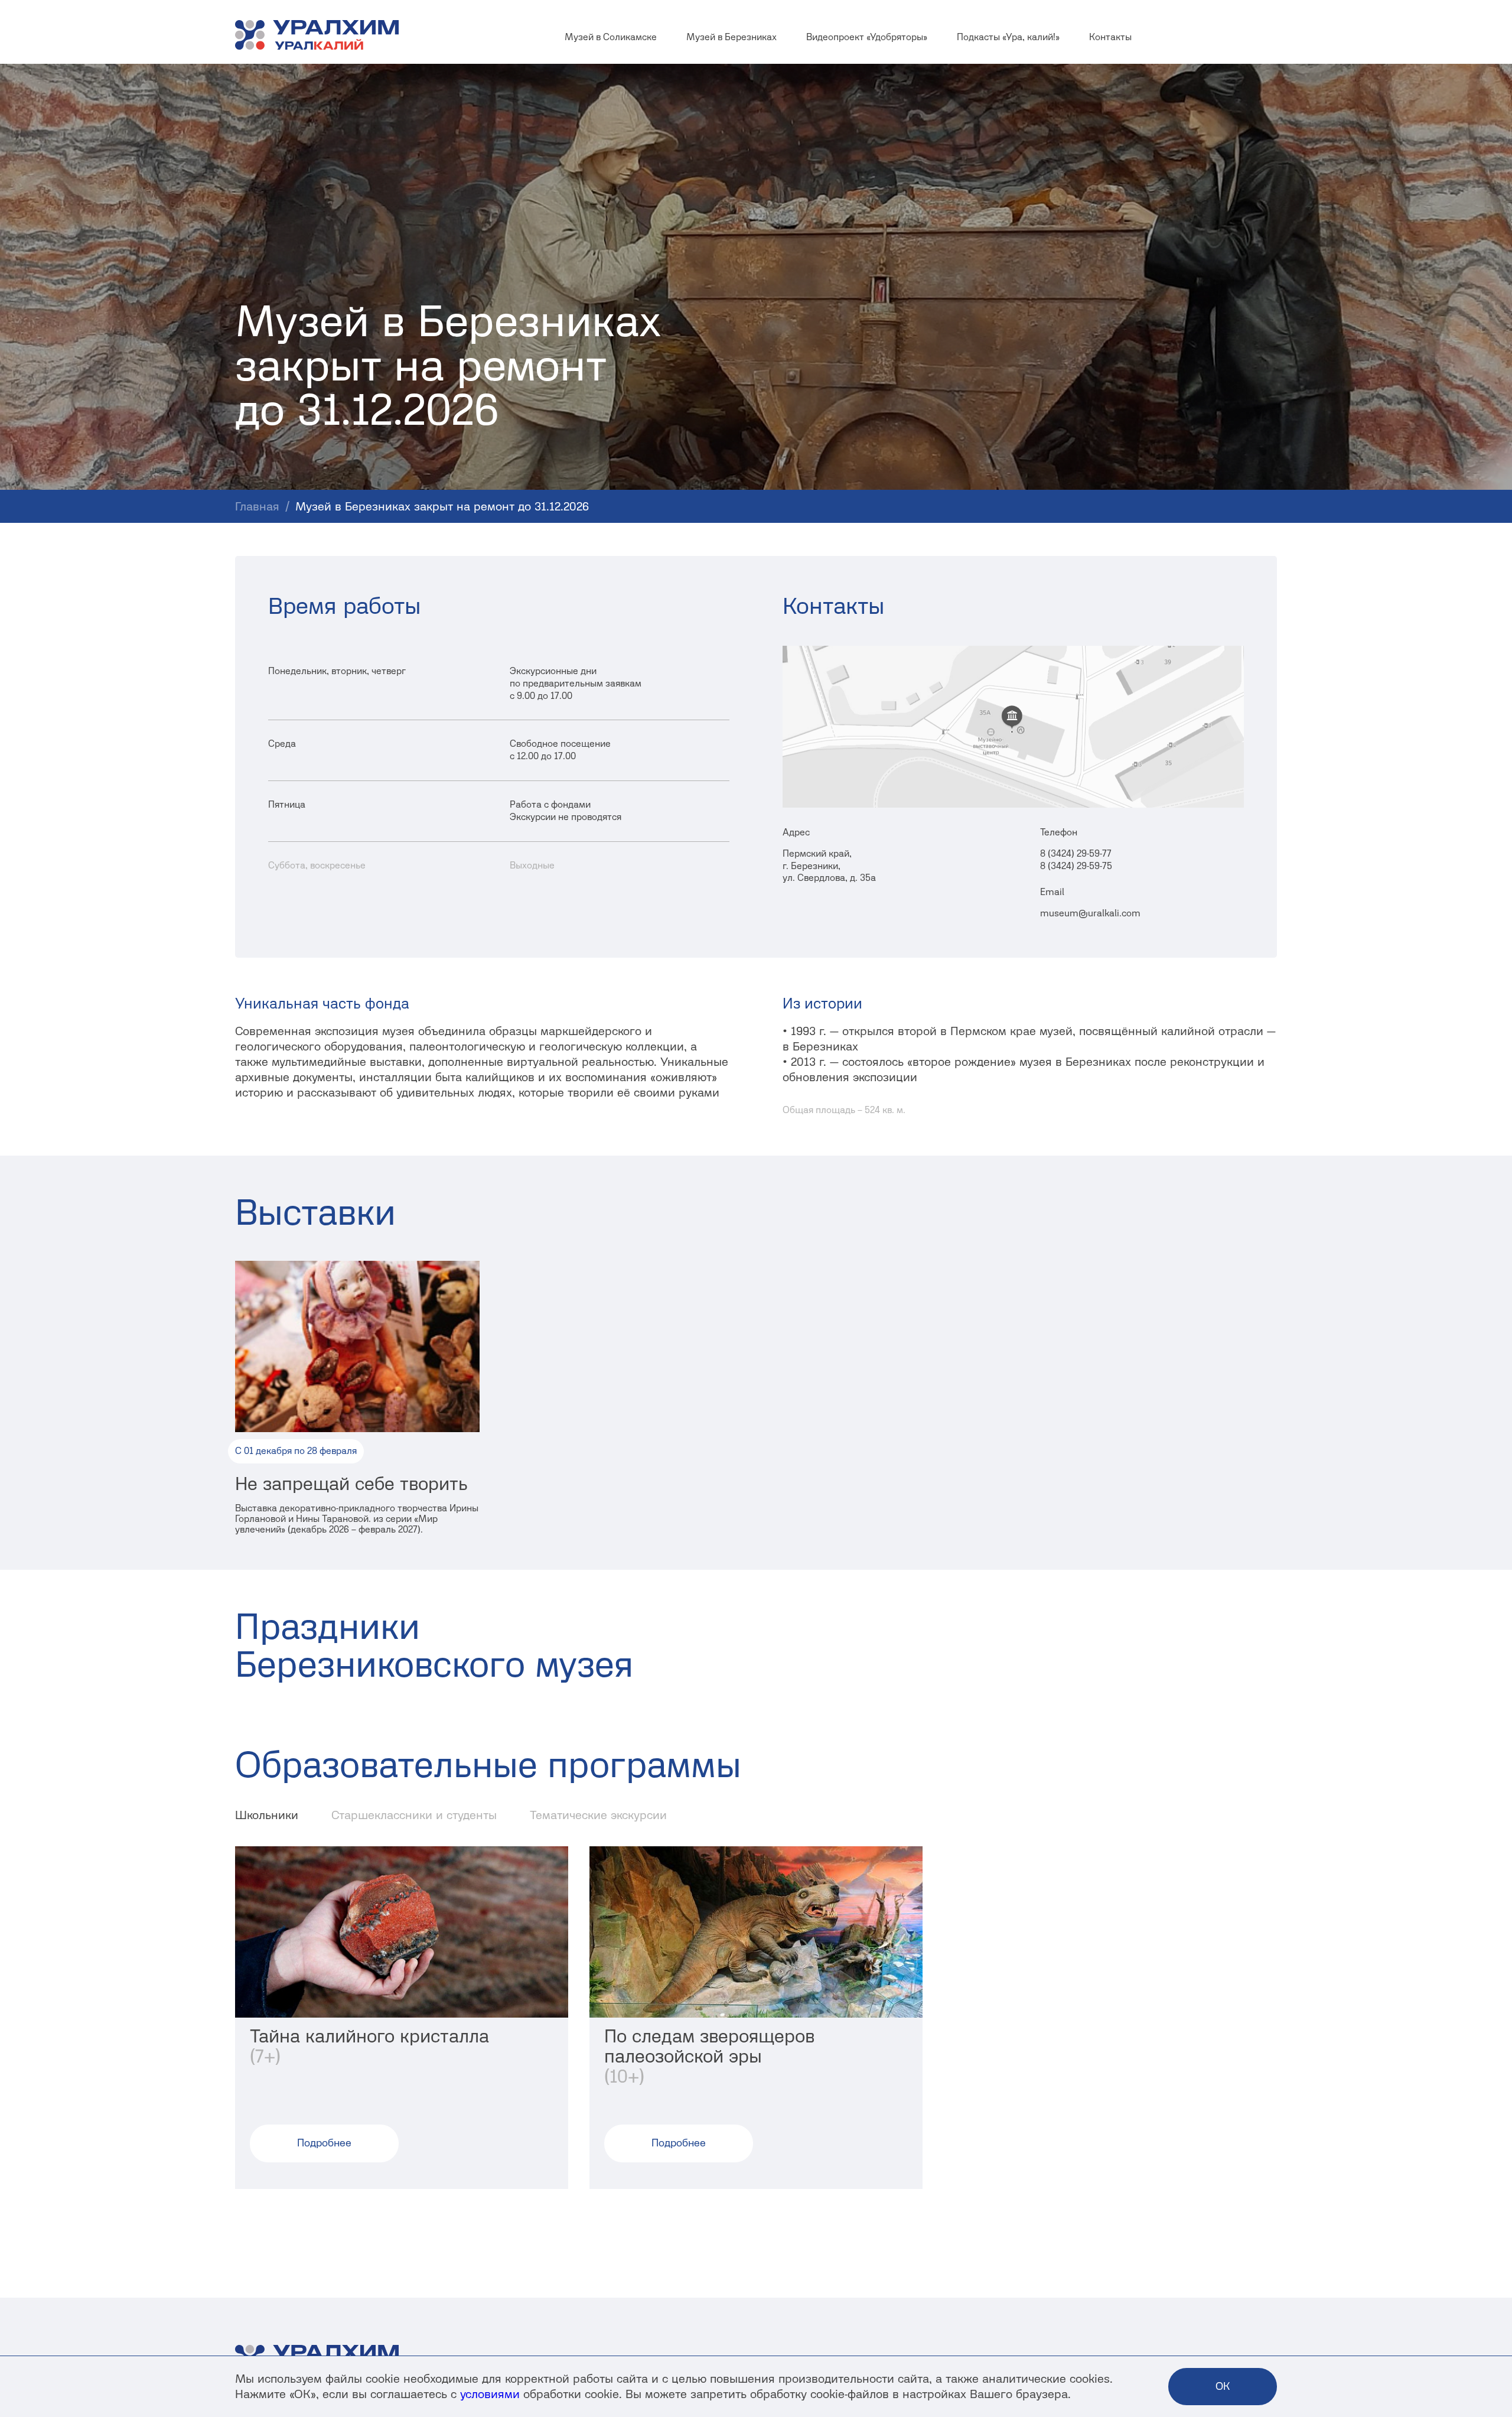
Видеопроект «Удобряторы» (867, 37)
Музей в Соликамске (611, 37)
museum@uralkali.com (1090, 913)
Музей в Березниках (731, 37)
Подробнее (324, 2143)
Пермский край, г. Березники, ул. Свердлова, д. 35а (829, 866)
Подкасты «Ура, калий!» (1008, 37)
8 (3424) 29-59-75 (1076, 866)
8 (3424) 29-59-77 (1076, 853)
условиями (490, 2394)
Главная (257, 506)
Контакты (1110, 37)
